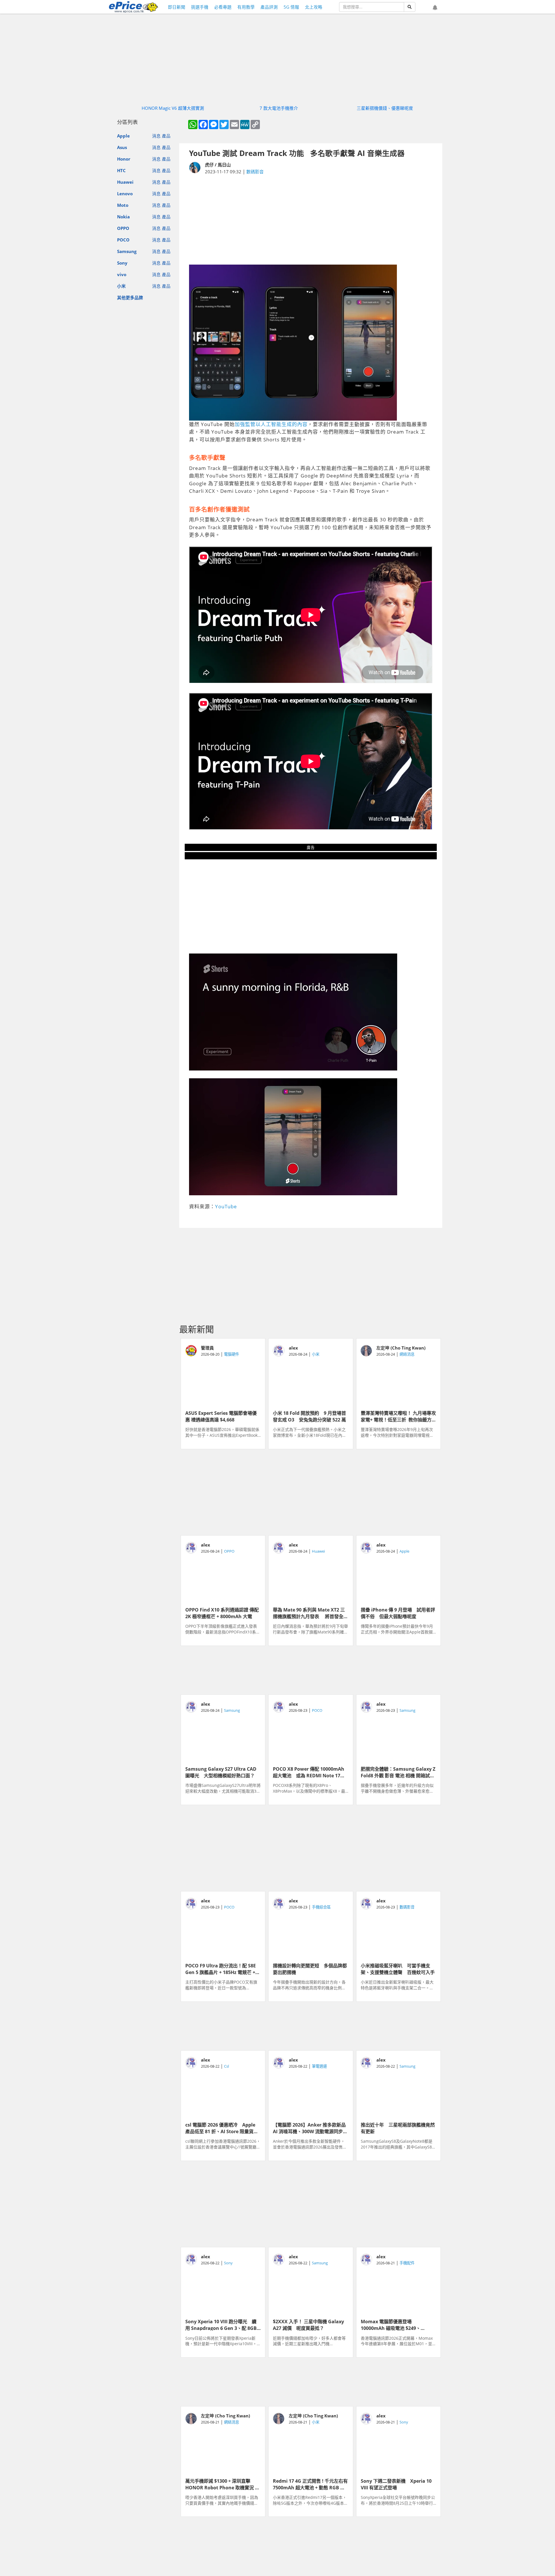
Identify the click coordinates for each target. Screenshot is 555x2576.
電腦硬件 (232, 1354)
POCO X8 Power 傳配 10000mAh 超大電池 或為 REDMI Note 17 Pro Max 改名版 (309, 1772)
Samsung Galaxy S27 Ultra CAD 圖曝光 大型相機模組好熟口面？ (221, 1772)
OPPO (123, 228)
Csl (226, 2066)
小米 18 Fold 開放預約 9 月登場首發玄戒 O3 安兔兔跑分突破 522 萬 (309, 1416)
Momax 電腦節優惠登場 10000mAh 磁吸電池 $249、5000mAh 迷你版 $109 (391, 2324)
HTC (121, 170)
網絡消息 (407, 1354)
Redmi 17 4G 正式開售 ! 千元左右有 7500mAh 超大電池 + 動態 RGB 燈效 (310, 2484)
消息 (156, 136)
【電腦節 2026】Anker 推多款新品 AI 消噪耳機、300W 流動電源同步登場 (311, 2128)
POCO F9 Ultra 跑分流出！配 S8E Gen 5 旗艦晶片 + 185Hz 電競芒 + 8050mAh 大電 (221, 1969)
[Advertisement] (311, 220)
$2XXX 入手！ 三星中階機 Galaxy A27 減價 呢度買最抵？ (308, 2324)
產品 (166, 136)
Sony (122, 263)
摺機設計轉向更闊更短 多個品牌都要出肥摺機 (310, 1969)
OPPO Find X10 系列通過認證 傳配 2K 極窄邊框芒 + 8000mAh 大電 (222, 1613)
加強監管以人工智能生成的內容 (271, 424)
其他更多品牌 (130, 298)
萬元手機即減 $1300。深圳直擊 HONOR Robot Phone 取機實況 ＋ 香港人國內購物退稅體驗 (222, 2484)
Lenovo (125, 194)
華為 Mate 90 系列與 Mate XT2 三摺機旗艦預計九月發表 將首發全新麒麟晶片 (310, 1613)
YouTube (226, 1206)
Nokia (123, 217)
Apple (123, 136)
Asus (122, 148)
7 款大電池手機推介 (279, 108)
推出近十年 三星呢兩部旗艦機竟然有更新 (398, 2128)
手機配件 (407, 2263)
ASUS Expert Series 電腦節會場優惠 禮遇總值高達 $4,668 (221, 1416)
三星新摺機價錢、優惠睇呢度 (385, 108)
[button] (435, 8)
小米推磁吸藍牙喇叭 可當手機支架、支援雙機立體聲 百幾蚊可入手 (398, 1969)
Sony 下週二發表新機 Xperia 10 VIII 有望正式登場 (396, 2484)
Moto (123, 205)
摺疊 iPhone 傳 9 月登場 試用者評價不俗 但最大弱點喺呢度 (398, 1613)
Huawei (125, 182)
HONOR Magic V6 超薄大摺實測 (173, 108)
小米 (121, 286)
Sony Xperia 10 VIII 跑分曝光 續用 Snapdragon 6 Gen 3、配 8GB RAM (221, 2324)
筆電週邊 (319, 2066)
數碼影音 (255, 172)
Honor (124, 159)
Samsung (127, 251)
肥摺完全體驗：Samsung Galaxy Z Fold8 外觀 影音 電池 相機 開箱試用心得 (398, 1772)
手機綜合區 (321, 1907)
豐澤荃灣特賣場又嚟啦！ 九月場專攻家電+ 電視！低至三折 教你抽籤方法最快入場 (398, 1416)
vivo (122, 274)
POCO (123, 240)
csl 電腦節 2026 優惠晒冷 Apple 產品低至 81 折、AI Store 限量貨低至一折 (222, 2128)
